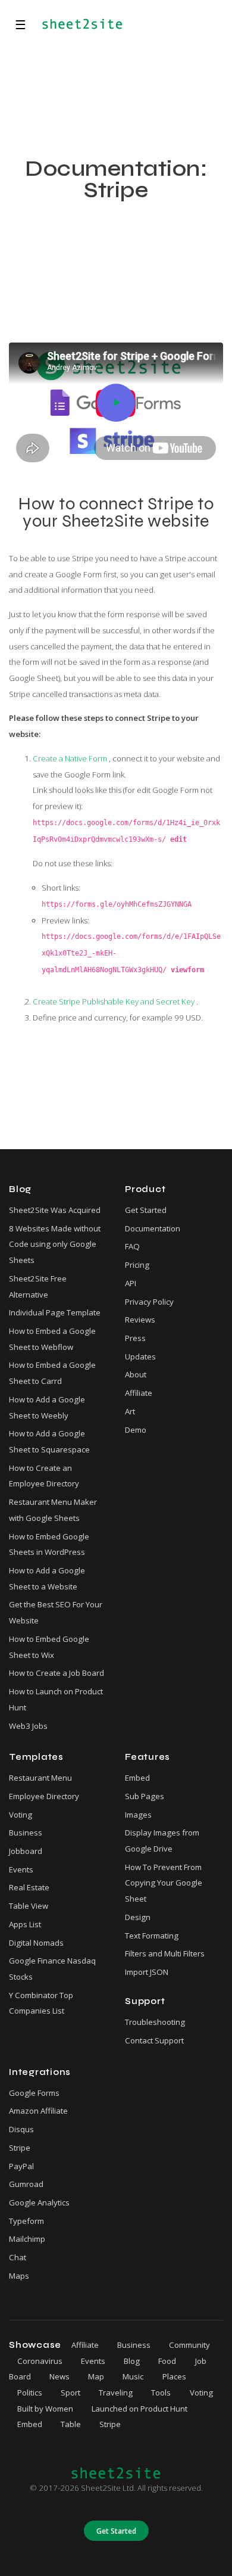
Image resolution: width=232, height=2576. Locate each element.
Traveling (116, 2393)
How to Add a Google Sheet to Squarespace (49, 1441)
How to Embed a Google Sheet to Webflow (52, 1339)
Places (174, 2376)
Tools (161, 2393)
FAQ (132, 1246)
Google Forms (34, 2093)
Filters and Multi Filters (165, 1953)
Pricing (137, 1265)
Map (96, 2376)
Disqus (21, 2129)
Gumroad (26, 2184)
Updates (140, 1357)
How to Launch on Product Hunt (56, 1699)
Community (189, 2345)
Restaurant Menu (40, 1778)
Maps (19, 2276)
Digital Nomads (36, 1943)
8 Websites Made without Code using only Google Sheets (55, 1244)
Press (135, 1338)
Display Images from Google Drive (162, 1841)
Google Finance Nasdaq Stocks (52, 1969)
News (59, 2376)
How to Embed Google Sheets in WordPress (49, 1544)
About (136, 1374)
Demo (136, 1430)
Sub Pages (145, 1796)
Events (21, 1869)
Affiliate (139, 1393)
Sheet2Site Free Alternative (38, 1287)
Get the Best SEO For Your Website (56, 1612)
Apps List (25, 1924)
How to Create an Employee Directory (44, 1476)
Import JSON (147, 1972)
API (131, 1283)
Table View (29, 1906)
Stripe (20, 2148)
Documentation (153, 1228)
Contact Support (154, 2040)
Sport (70, 2393)
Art (130, 1411)
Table (71, 2424)
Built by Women (45, 2409)
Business (26, 1833)
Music (133, 2376)
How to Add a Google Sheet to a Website (47, 1578)
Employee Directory (44, 1796)
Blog (132, 2361)
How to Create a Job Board (57, 1673)
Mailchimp (27, 2239)
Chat (18, 2257)
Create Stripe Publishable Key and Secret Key (115, 1001)
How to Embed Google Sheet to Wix (49, 1647)
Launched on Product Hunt (139, 2409)
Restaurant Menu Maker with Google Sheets (53, 1510)
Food (167, 2361)
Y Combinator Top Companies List (41, 2003)
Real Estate (29, 1887)
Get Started (146, 1210)
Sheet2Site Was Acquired (55, 1210)
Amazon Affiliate (38, 2111)
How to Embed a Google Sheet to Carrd (52, 1373)
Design (138, 1917)
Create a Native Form (71, 758)
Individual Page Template (55, 1312)
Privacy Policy (149, 1302)
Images (138, 1815)
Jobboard (26, 1851)
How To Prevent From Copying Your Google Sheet (164, 1883)
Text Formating (152, 1936)
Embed (137, 1778)
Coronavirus (40, 2361)
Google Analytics (39, 2202)
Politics (30, 2393)
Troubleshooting (155, 2022)
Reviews (140, 1320)
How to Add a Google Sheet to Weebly (47, 1407)
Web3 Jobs (28, 1726)
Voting (21, 1815)
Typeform (26, 2221)
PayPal (21, 2166)
